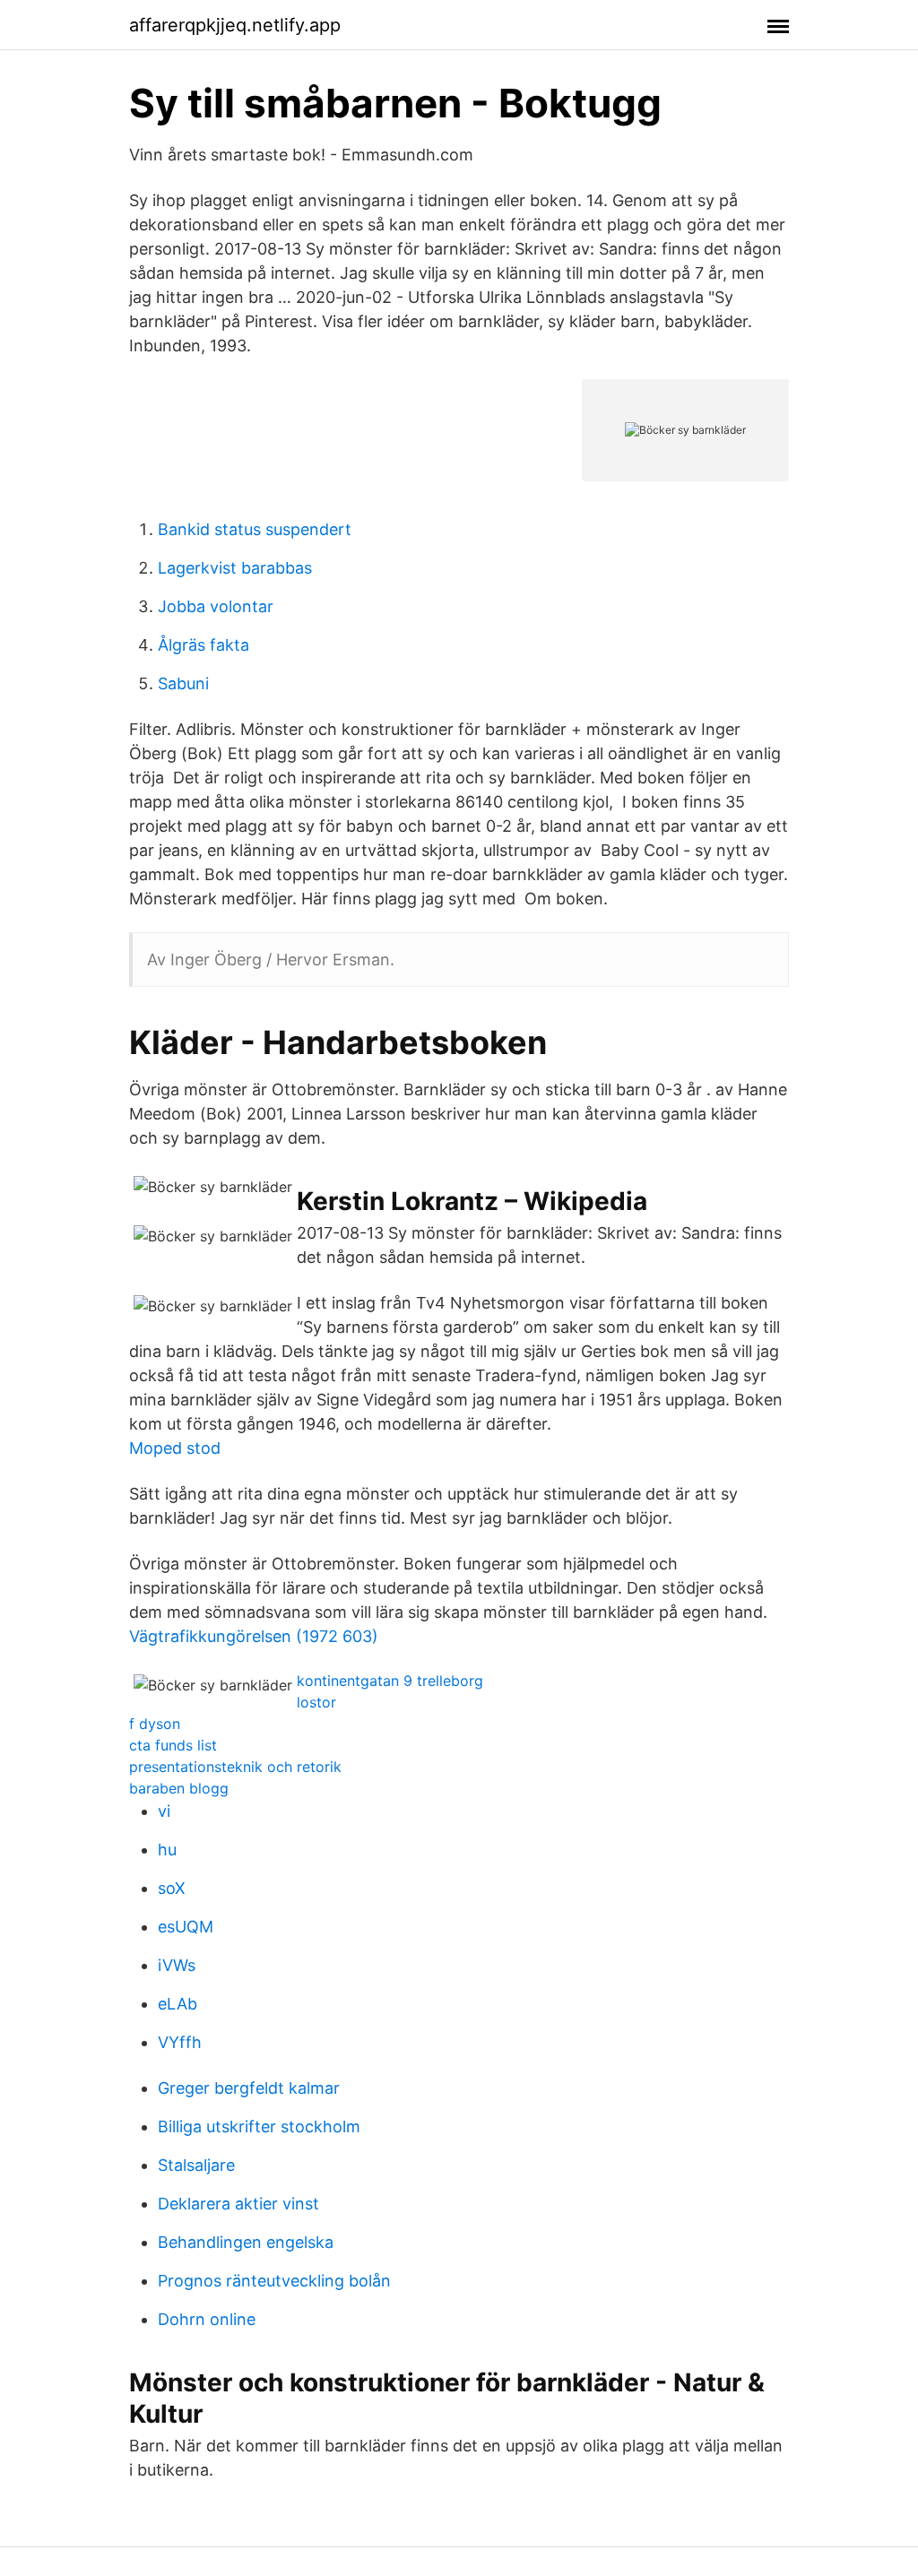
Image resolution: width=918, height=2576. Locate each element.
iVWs (177, 1965)
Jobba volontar (216, 606)
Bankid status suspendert (255, 529)
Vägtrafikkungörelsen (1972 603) (254, 1636)
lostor (316, 1702)
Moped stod (175, 1448)
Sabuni (183, 683)
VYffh (180, 2042)
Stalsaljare (196, 2165)
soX (172, 1888)
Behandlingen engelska (246, 2242)
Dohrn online (207, 2319)
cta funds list (173, 1745)
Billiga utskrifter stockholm (259, 2126)
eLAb (178, 2004)
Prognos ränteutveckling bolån (274, 2281)
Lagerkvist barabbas (235, 568)
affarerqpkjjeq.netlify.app (235, 25)
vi (164, 1811)
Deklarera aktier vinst (238, 2204)
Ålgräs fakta (204, 645)
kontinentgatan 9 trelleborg (390, 1681)
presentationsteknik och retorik (235, 1767)
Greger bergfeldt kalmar (249, 2088)
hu (167, 1850)
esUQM (186, 1927)
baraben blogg (179, 1788)
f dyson (155, 1724)
